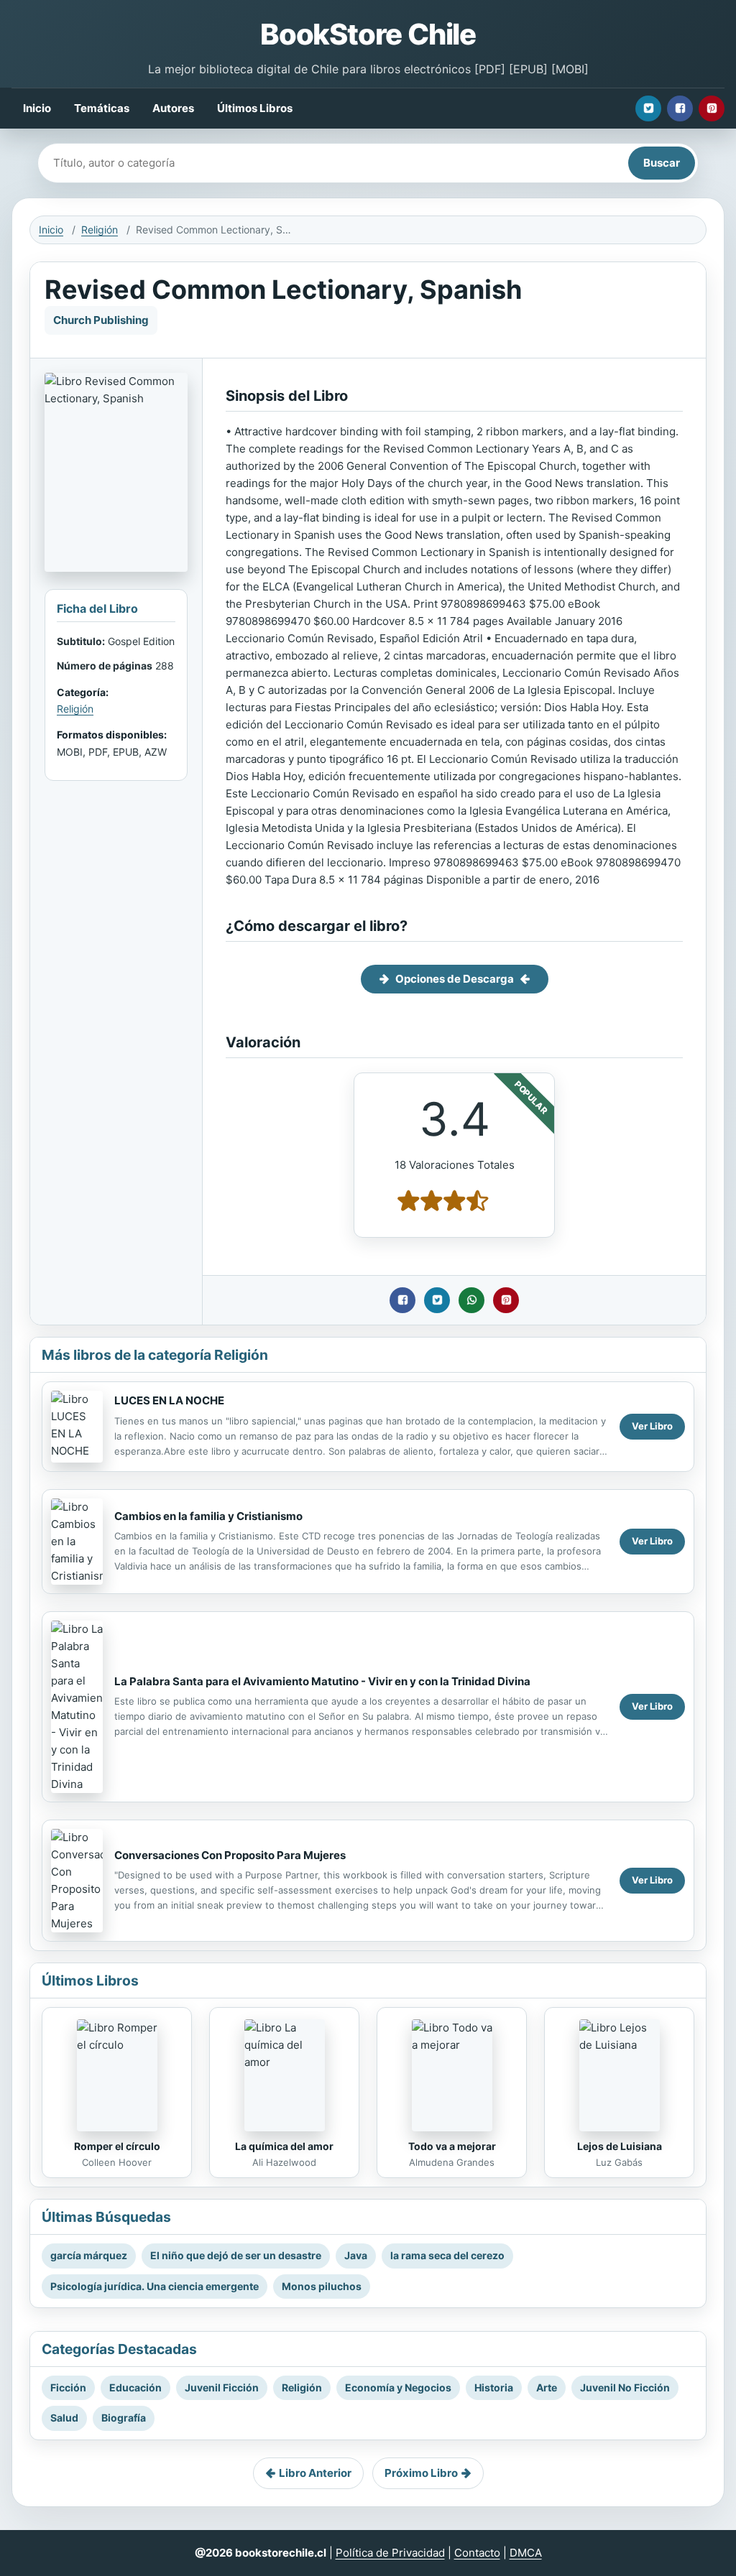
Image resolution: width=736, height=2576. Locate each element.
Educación (135, 2387)
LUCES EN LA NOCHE (169, 1400)
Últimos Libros (255, 108)
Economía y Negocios (398, 2387)
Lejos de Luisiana (620, 2146)
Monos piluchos (322, 2286)
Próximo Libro (421, 2473)
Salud (64, 2418)
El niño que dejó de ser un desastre (236, 2255)
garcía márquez (89, 2255)
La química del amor (284, 2146)
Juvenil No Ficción (625, 2387)
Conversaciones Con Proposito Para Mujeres (230, 1855)
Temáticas (102, 108)
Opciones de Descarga (455, 979)
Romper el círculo (117, 2146)
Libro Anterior (315, 2473)
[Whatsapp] (471, 1300)
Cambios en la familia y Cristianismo (208, 1516)
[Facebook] (680, 108)
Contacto (477, 2553)
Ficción (68, 2387)
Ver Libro (652, 1426)
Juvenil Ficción (222, 2387)
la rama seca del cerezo (447, 2255)
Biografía (124, 2418)
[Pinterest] (712, 108)
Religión (100, 230)
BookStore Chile (368, 34)
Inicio (37, 108)
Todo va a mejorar (452, 2146)
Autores (173, 108)
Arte (547, 2387)
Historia (494, 2387)
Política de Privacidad (390, 2553)
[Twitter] (648, 108)
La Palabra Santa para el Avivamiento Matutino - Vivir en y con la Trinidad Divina (322, 1681)
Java (356, 2255)
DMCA (526, 2553)
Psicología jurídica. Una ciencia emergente (155, 2286)
